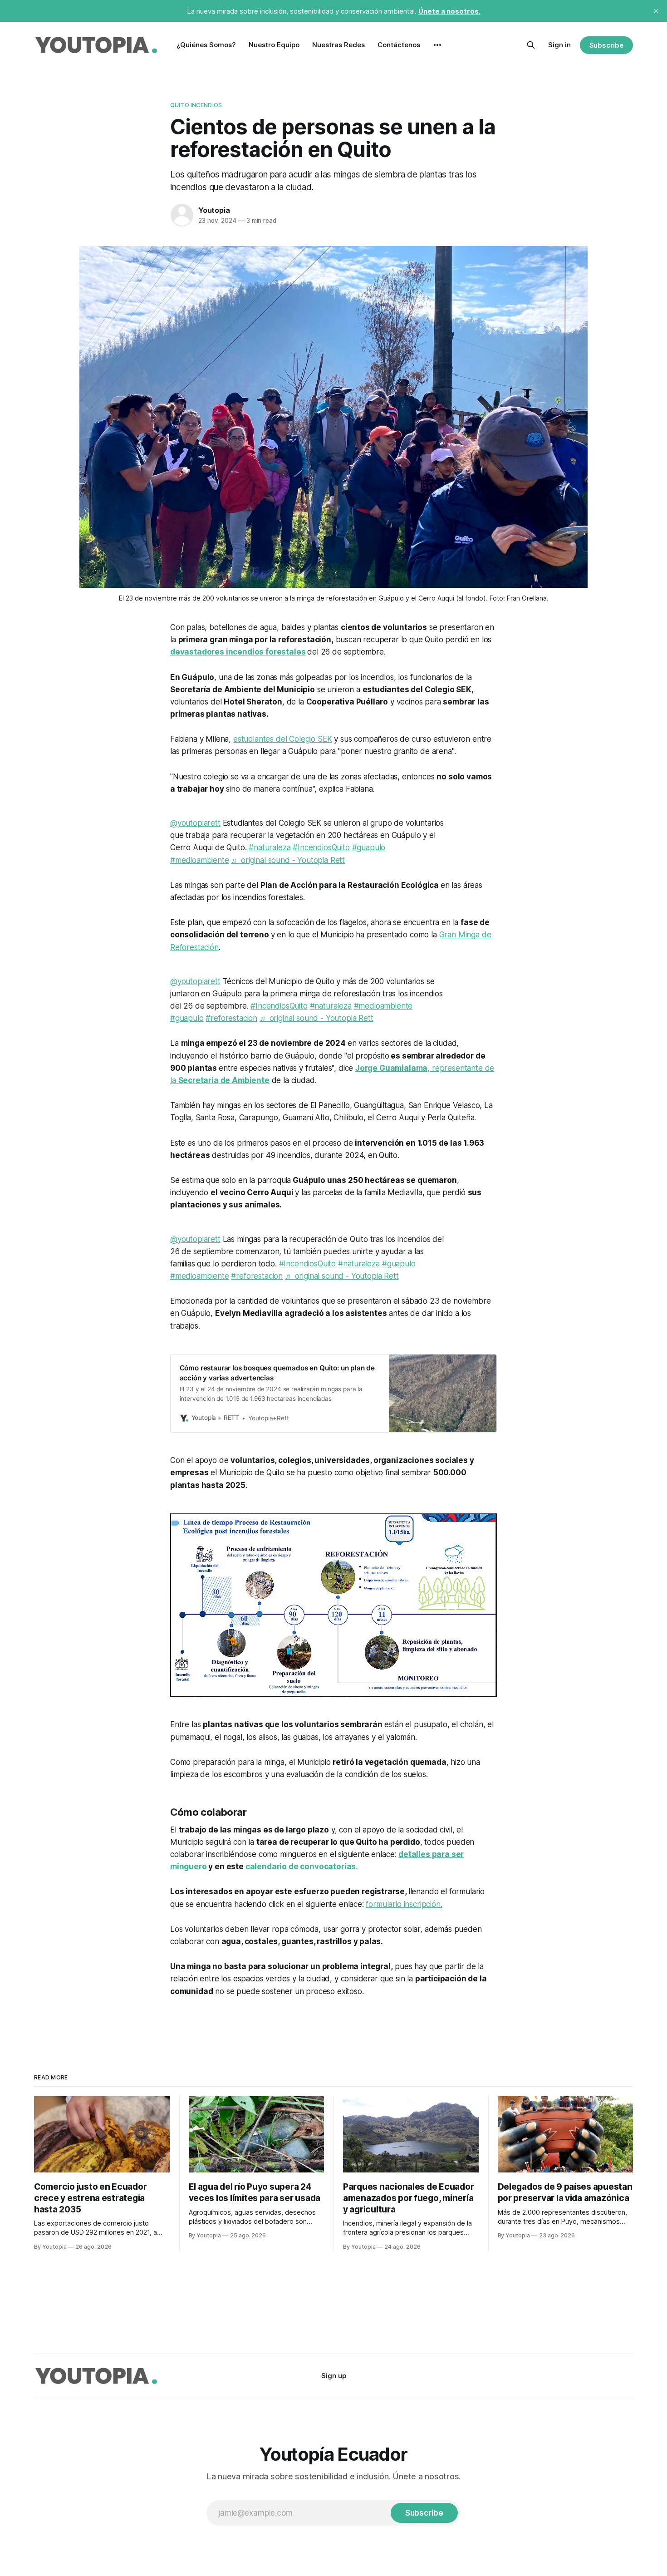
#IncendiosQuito (321, 847)
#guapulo (369, 847)
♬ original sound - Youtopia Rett (288, 860)
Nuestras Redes (338, 45)
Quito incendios (196, 105)
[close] (656, 11)
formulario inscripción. (404, 1904)
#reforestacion (231, 1018)
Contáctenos (399, 45)
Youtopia (214, 210)
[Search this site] (531, 45)
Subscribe (606, 45)
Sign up (334, 2376)
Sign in (559, 45)
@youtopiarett (195, 823)
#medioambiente (200, 860)
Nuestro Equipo (274, 45)
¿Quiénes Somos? (206, 45)
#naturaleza (270, 847)
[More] (437, 45)
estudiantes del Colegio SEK (282, 739)
